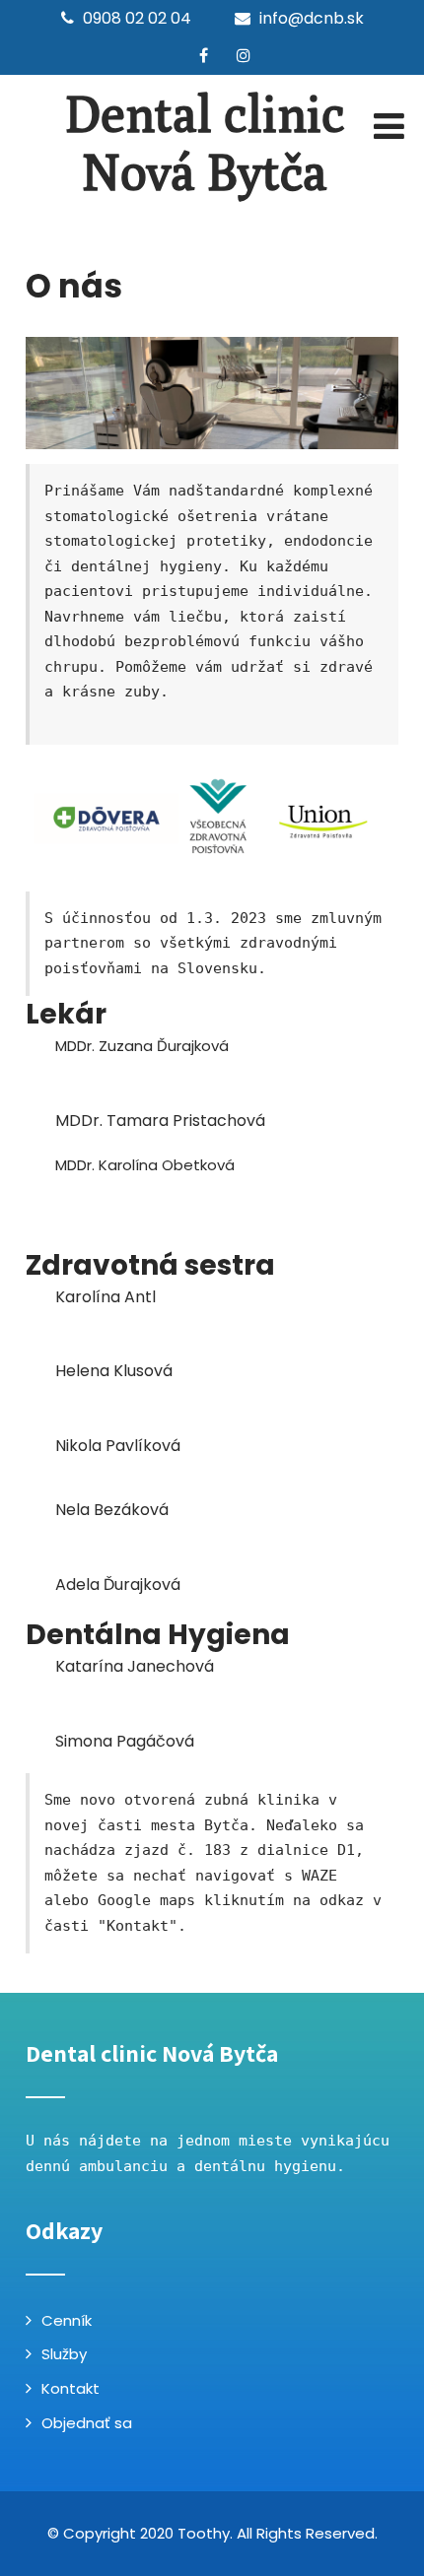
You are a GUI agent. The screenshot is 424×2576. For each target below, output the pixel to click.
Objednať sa (87, 2423)
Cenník (67, 2320)
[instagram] (244, 55)
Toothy (204, 2533)
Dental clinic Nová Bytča (205, 143)
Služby (64, 2354)
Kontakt (71, 2388)
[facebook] (204, 55)
